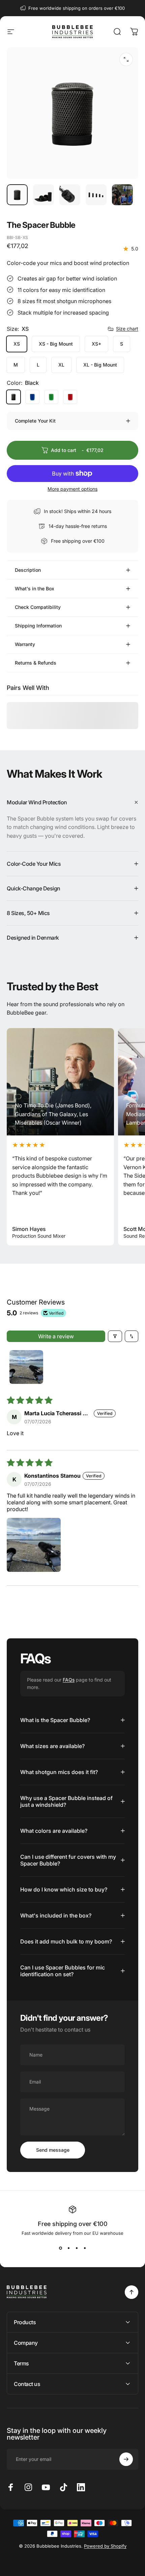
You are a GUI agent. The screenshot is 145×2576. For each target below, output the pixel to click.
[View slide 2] (68, 2248)
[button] (34, 1545)
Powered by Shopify (105, 2546)
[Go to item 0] (17, 195)
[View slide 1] (60, 2248)
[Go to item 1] (43, 195)
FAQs (69, 1680)
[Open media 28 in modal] (126, 59)
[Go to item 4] (122, 195)
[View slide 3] (77, 2248)
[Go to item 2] (70, 195)
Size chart (127, 329)
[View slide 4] (85, 2248)
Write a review (56, 1336)
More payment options (72, 489)
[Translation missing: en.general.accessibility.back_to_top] (132, 2292)
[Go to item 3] (96, 195)
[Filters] (115, 1336)
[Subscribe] (126, 2459)
